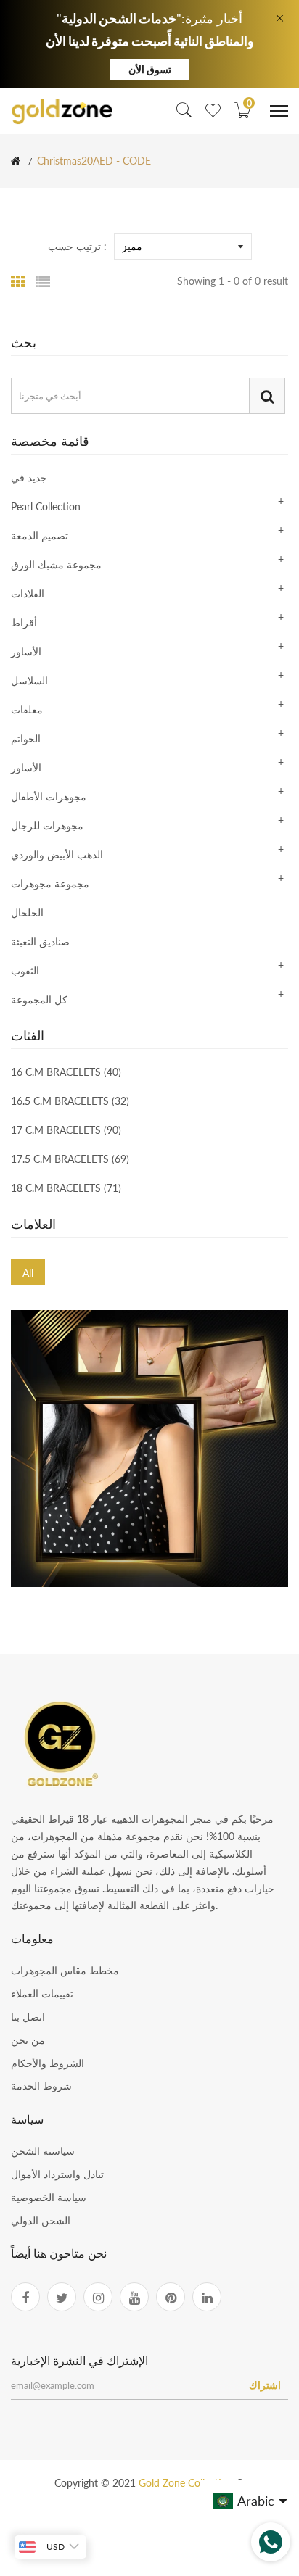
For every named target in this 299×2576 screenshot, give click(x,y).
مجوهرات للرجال (47, 825)
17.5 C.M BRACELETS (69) (70, 1159)
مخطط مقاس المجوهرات (65, 1970)
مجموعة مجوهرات (50, 883)
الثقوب (25, 970)
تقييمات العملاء (42, 1993)
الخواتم (26, 738)
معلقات (27, 709)
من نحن (28, 2040)
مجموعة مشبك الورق (56, 564)
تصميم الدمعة (40, 535)
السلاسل (29, 680)
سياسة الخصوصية (49, 2197)
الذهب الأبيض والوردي (57, 854)
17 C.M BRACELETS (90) (66, 1130)
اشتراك (265, 2385)
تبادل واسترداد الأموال (57, 2174)
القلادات (28, 593)
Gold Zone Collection (187, 2483)
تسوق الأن (150, 69)
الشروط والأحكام (48, 2063)
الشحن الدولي (41, 2220)
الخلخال (27, 912)
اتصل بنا (28, 2017)
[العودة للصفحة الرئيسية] (16, 161)
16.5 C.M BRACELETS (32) (70, 1101)
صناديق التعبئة (40, 941)
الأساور (26, 651)
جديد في (29, 478)
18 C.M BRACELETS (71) (66, 1188)
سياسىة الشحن (43, 2151)
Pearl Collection (46, 506)
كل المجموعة (39, 999)
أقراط (24, 622)
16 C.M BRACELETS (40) (66, 1073)
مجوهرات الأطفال (49, 796)
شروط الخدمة (41, 2086)
